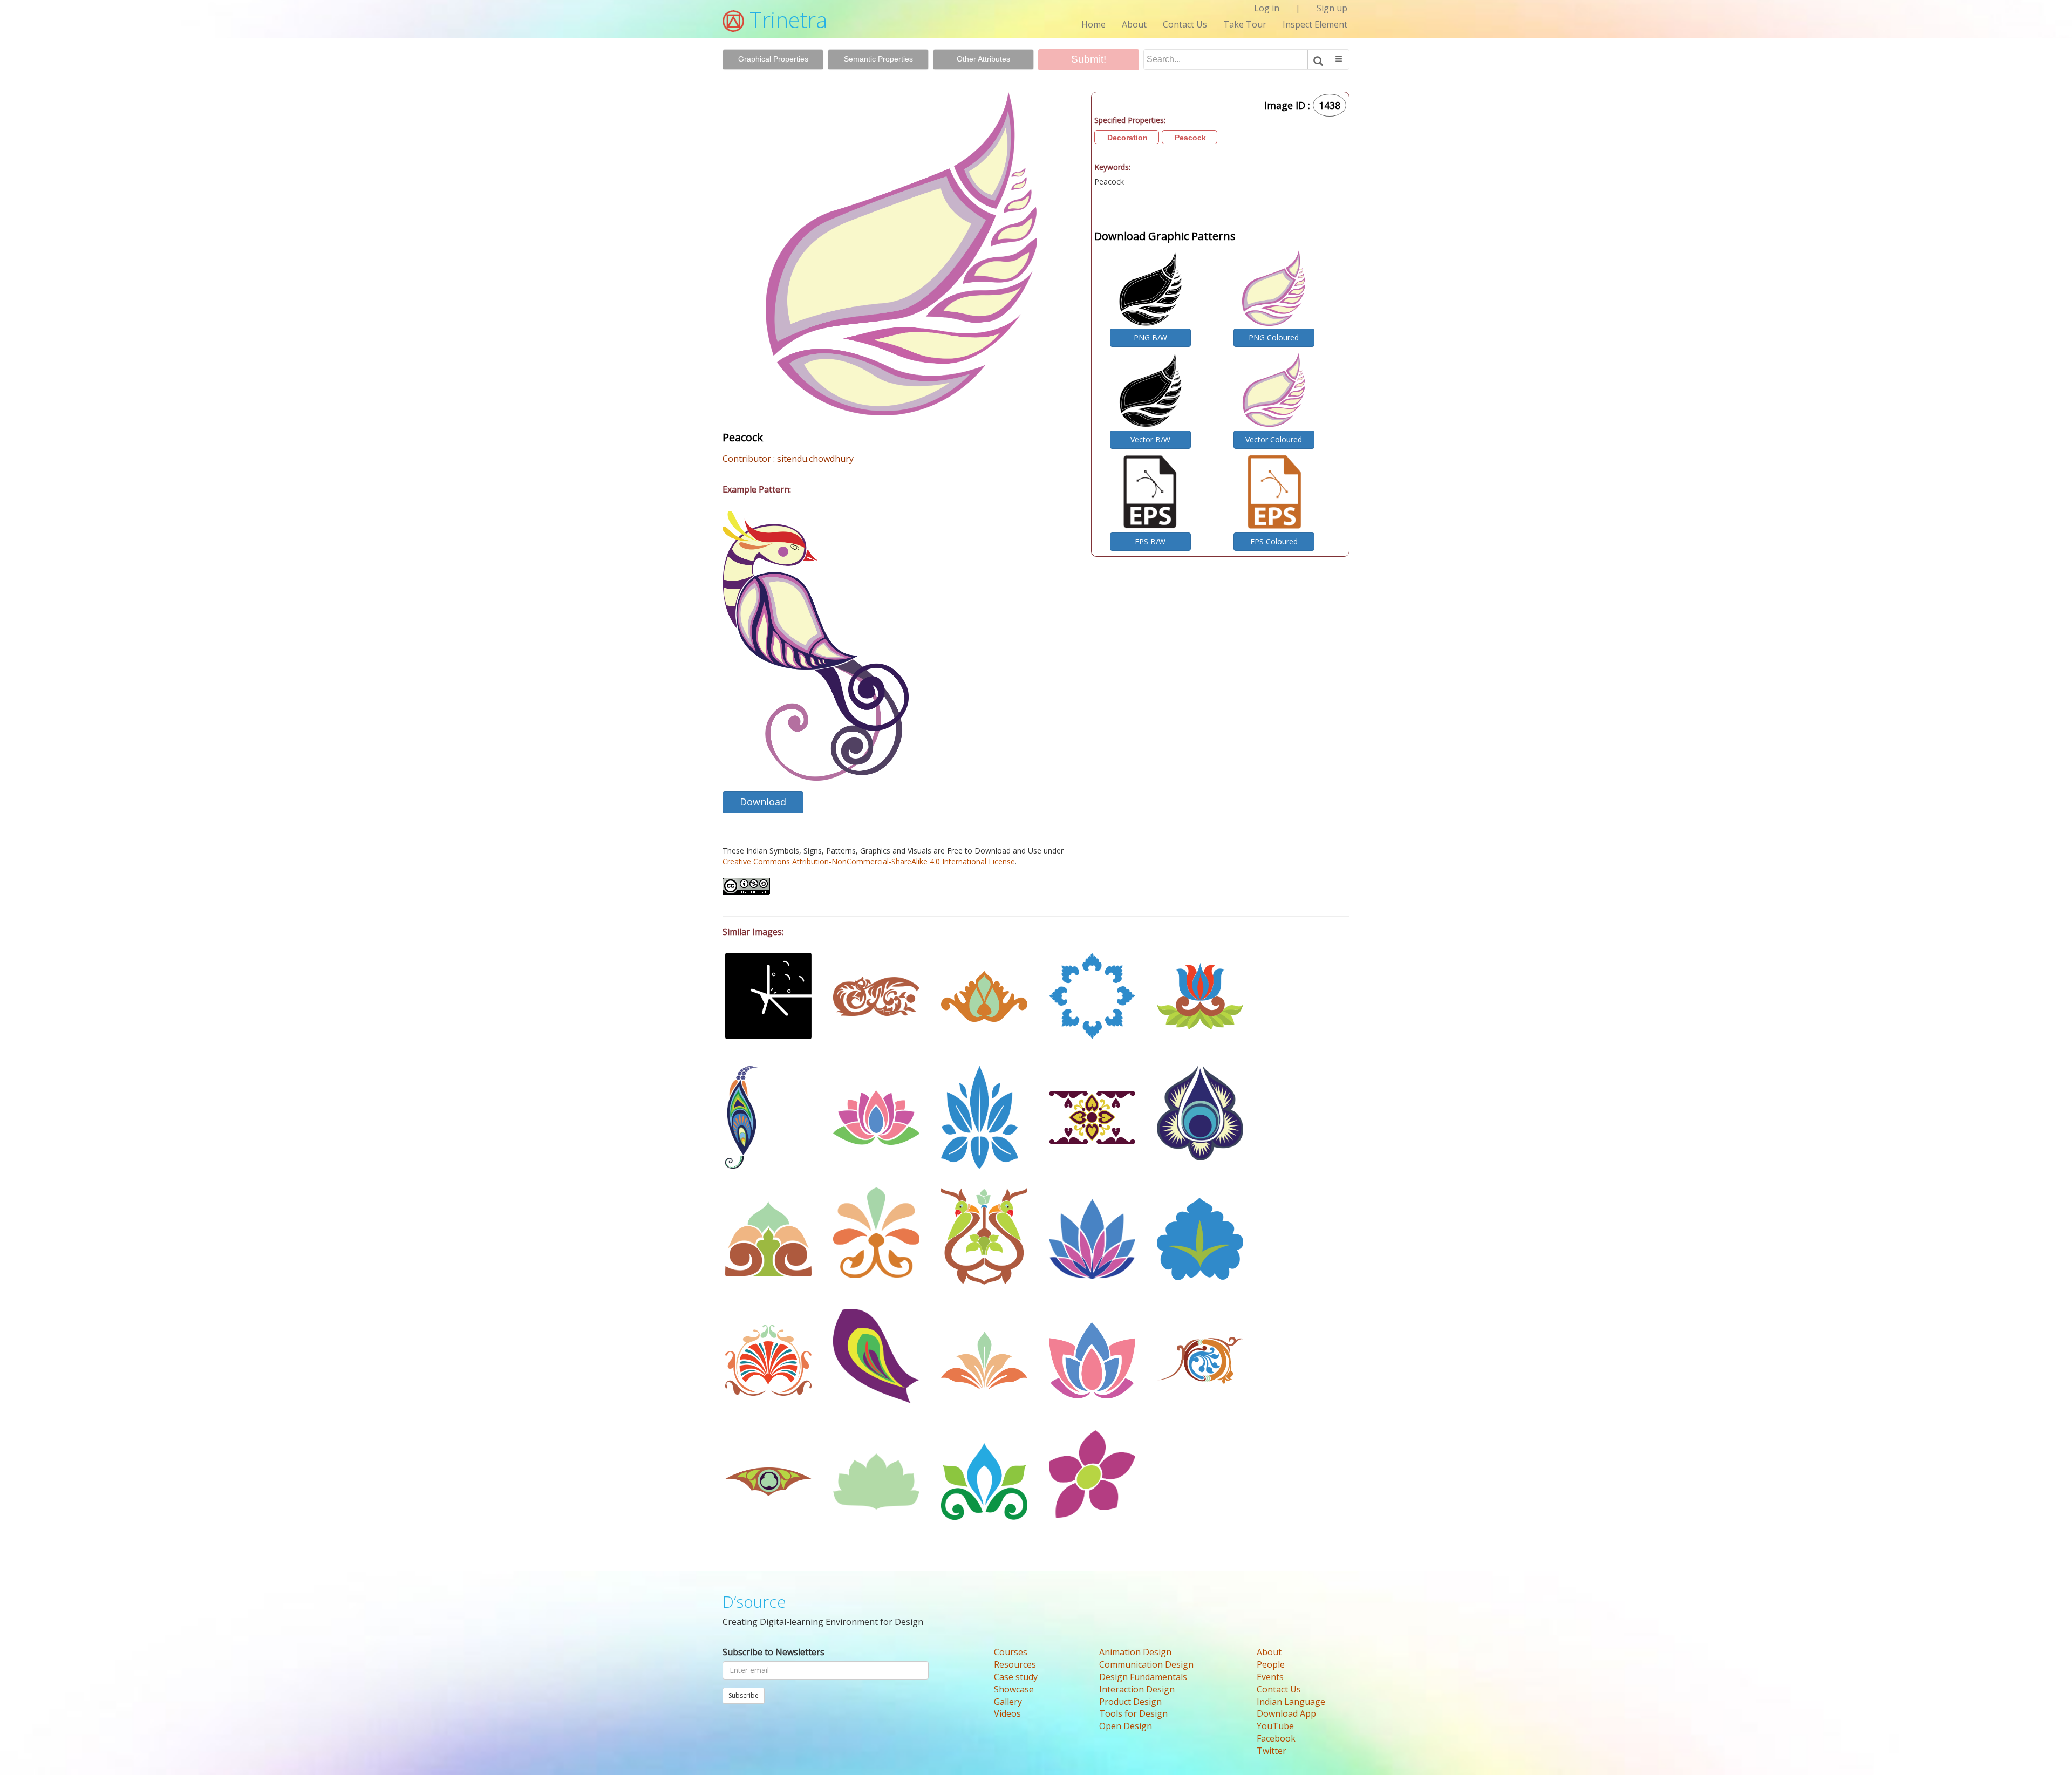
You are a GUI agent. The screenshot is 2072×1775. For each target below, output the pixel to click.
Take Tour (1245, 24)
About (1134, 24)
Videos (1007, 1713)
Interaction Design (1137, 1689)
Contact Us (1185, 24)
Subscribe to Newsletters (773, 1652)
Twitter (1272, 1751)
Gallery (1008, 1702)
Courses (1011, 1652)
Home (1093, 24)
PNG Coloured (1274, 337)
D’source (754, 1602)
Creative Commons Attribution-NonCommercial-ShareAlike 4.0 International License (869, 861)
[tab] (773, 59)
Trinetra (786, 20)
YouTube (1275, 1726)
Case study (1016, 1677)
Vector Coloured (1274, 439)
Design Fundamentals (1143, 1677)
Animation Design (1135, 1652)
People (1271, 1664)
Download (763, 802)
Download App (1286, 1713)
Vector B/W (1150, 439)
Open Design (1126, 1726)
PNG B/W (1150, 337)
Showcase (1014, 1689)
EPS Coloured (1274, 541)
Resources (1015, 1664)
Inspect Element (1315, 24)
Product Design (1130, 1702)
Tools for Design (1133, 1713)
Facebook (1276, 1738)
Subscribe (744, 1695)
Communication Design (1146, 1664)
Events (1270, 1677)
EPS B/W (1150, 541)
